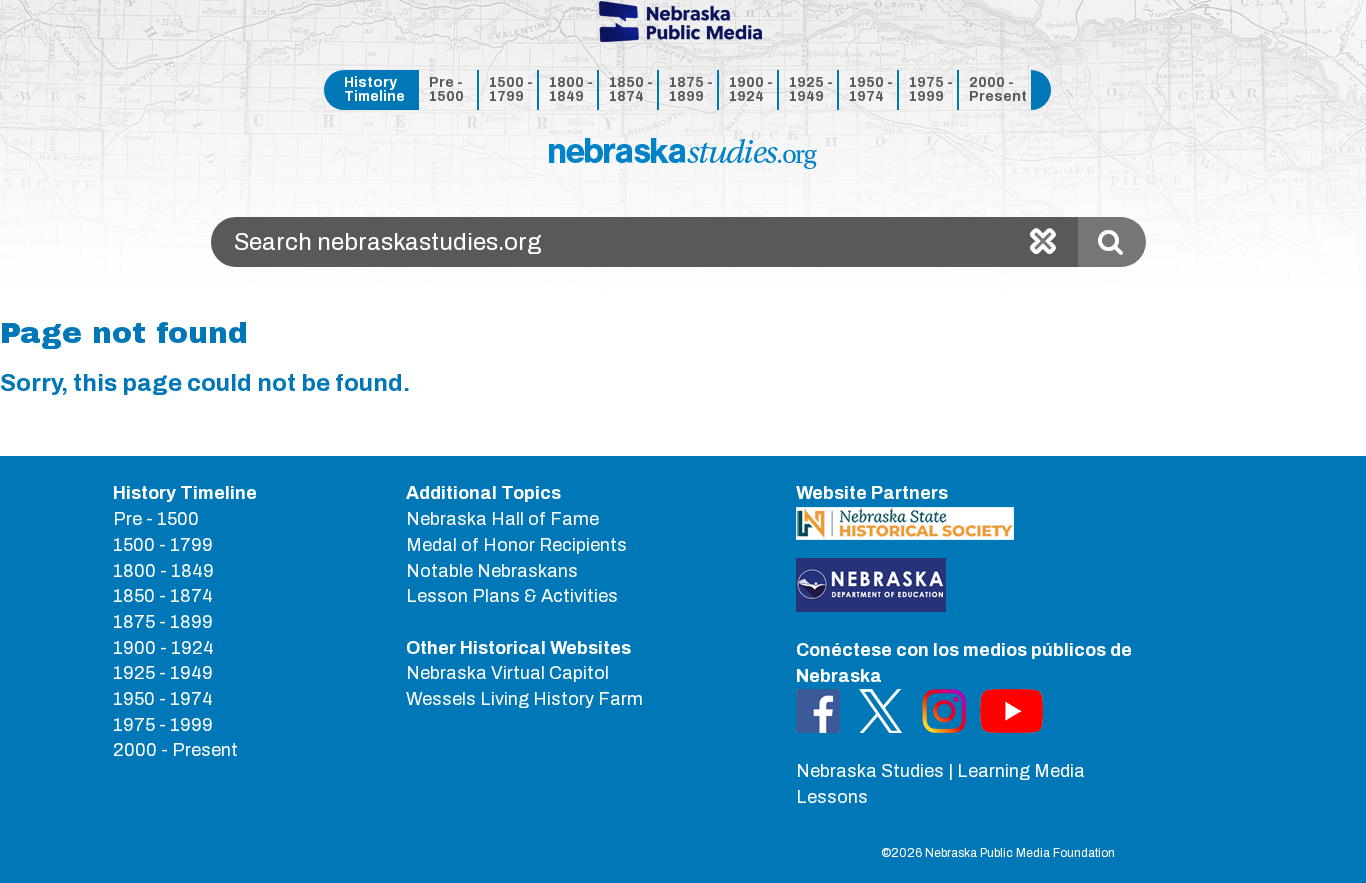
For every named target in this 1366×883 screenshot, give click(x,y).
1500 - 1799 (511, 89)
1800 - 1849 (571, 89)
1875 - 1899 (691, 89)
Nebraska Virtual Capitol (507, 673)
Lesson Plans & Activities (512, 596)
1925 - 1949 (811, 89)
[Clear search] (1043, 242)
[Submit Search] (1112, 242)
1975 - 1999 (931, 89)
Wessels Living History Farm (524, 699)
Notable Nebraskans (492, 571)
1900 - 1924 (751, 89)
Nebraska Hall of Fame (502, 519)
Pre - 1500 (446, 89)
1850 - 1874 (631, 89)
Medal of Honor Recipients (516, 545)
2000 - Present (996, 89)
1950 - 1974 (871, 89)
